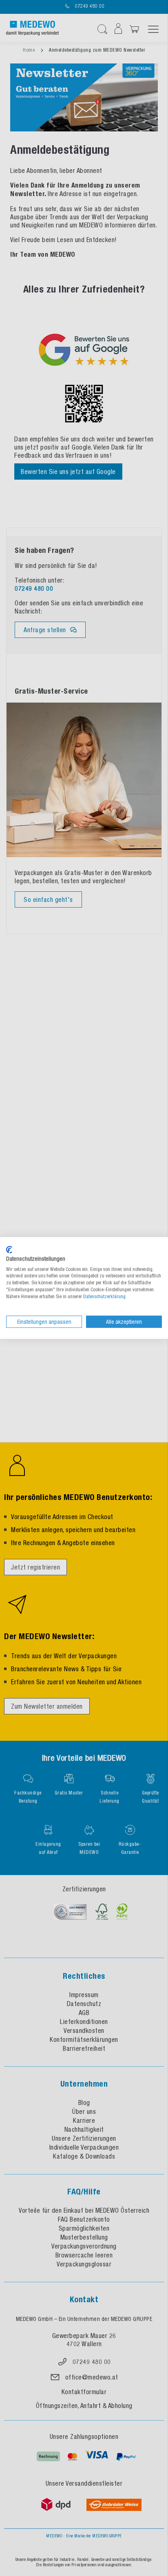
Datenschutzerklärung (104, 1297)
